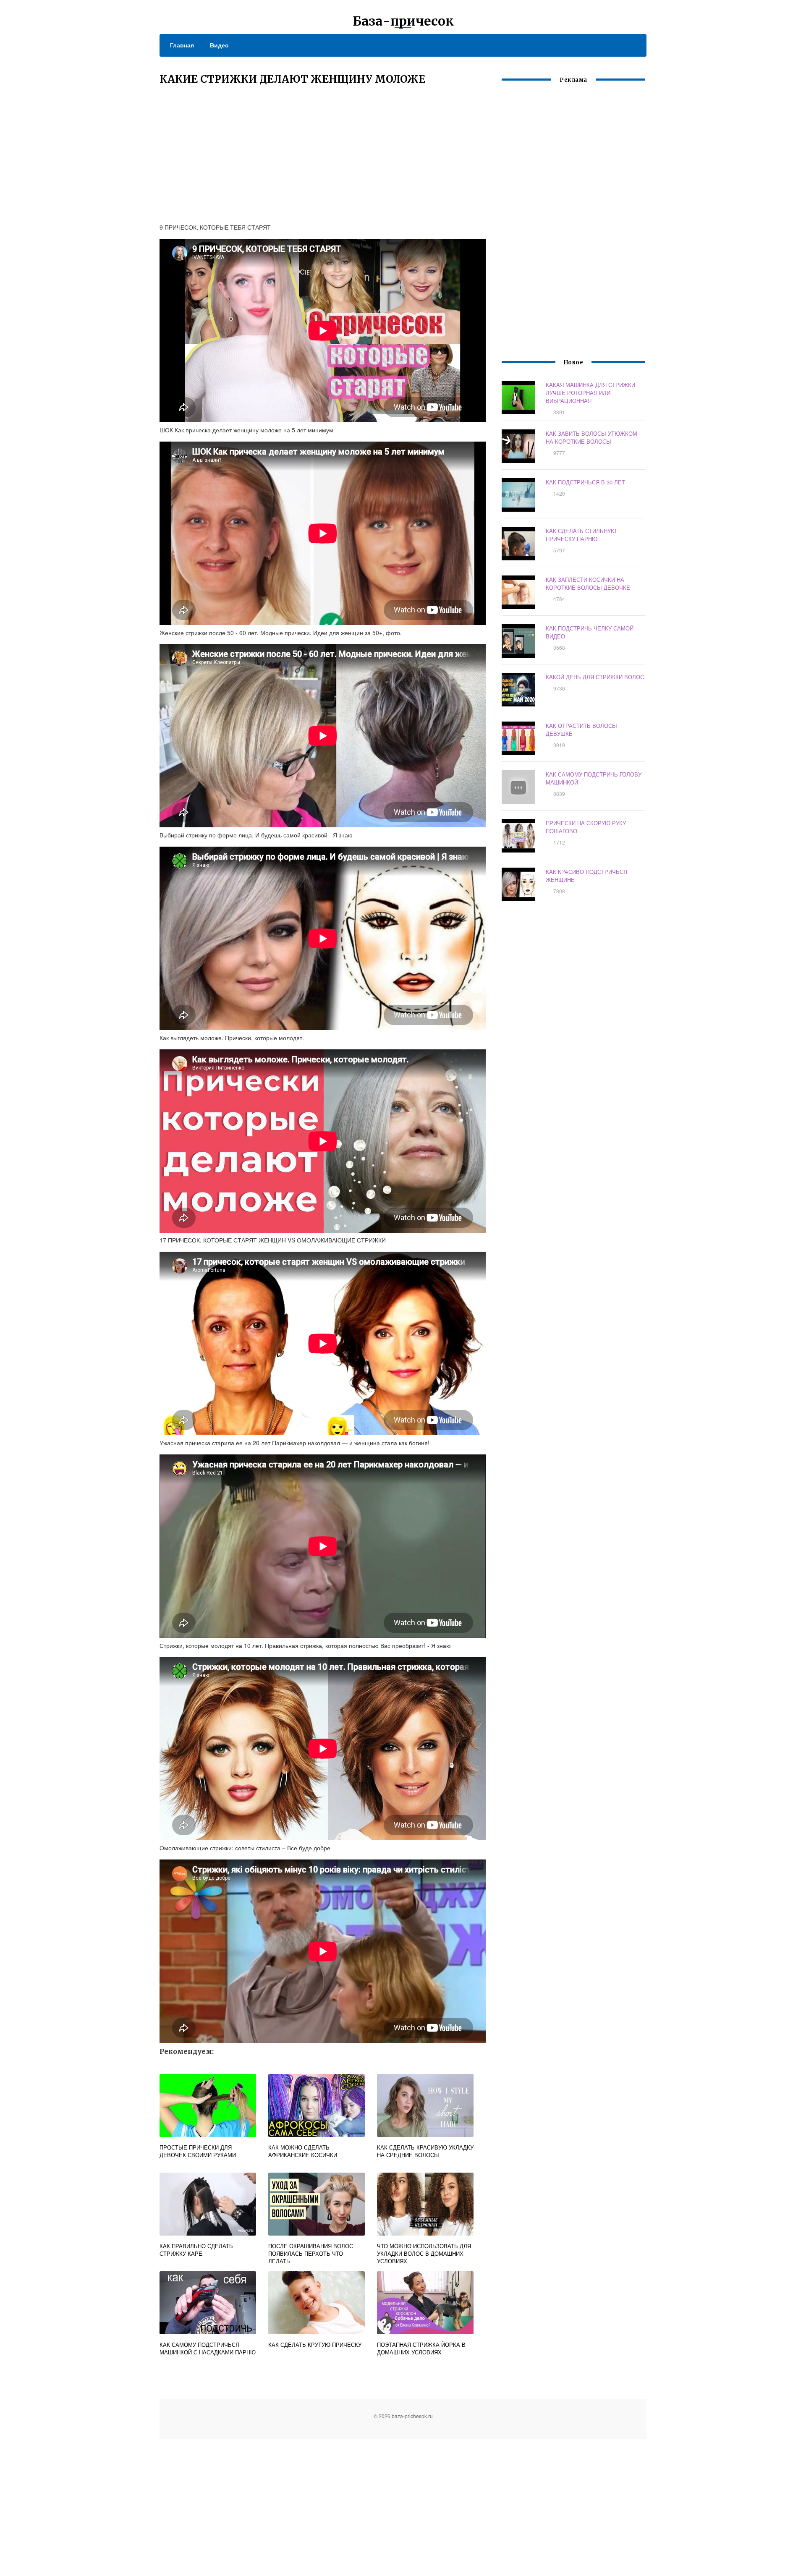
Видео (219, 45)
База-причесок (403, 21)
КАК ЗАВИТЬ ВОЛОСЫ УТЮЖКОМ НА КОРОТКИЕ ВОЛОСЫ (591, 437)
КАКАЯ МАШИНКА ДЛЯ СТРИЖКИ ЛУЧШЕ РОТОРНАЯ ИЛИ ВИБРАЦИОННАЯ (590, 393)
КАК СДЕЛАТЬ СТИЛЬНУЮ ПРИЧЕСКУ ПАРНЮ (581, 535)
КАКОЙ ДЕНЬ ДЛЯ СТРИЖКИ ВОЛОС (595, 677)
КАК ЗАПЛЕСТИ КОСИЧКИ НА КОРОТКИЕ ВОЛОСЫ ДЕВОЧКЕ (588, 583)
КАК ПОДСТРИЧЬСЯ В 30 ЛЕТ (585, 482)
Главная (182, 45)
